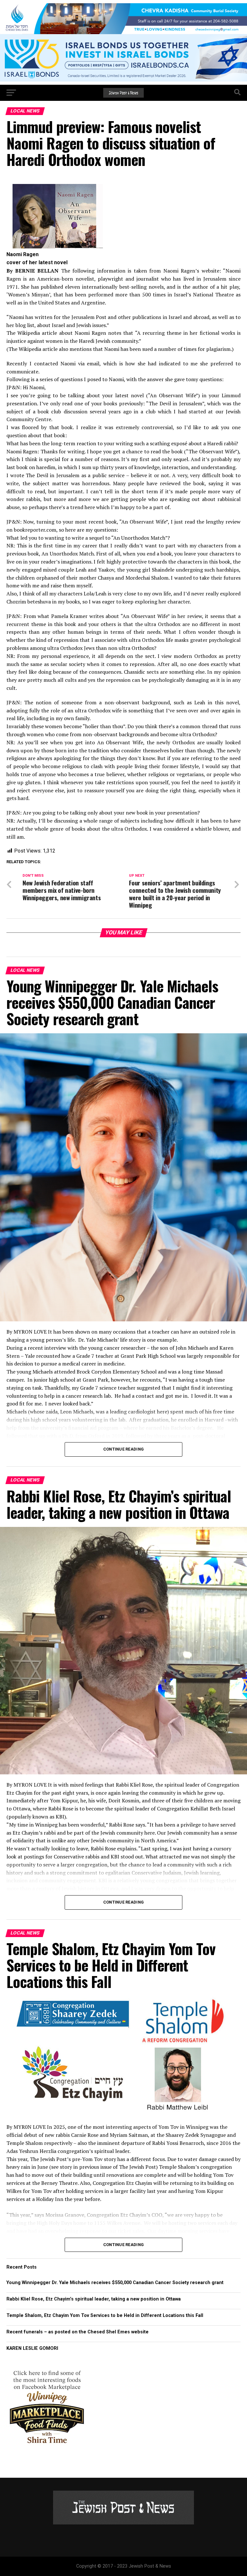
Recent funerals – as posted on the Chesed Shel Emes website (78, 2332)
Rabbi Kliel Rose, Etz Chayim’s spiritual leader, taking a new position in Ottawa (94, 2299)
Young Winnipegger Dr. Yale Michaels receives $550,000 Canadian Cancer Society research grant (115, 2283)
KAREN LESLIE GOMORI (32, 2348)
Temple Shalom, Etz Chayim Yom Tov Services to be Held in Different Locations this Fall (105, 2316)
